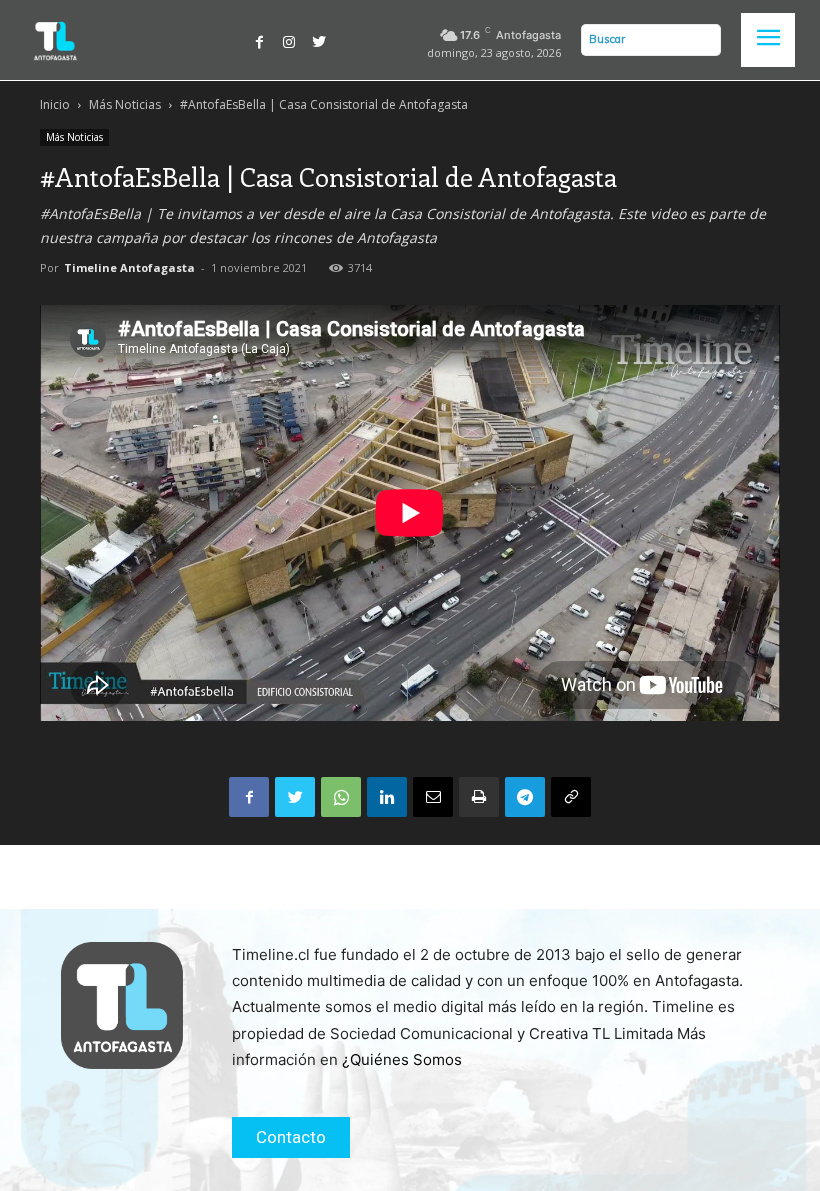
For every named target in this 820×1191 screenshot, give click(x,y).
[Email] (433, 797)
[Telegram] (525, 797)
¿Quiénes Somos (402, 1059)
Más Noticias (125, 104)
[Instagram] (289, 40)
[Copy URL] (571, 797)
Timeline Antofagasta (129, 267)
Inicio (55, 104)
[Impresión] (479, 797)
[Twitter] (319, 40)
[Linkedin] (387, 797)
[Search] (701, 40)
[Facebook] (260, 40)
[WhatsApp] (341, 797)
